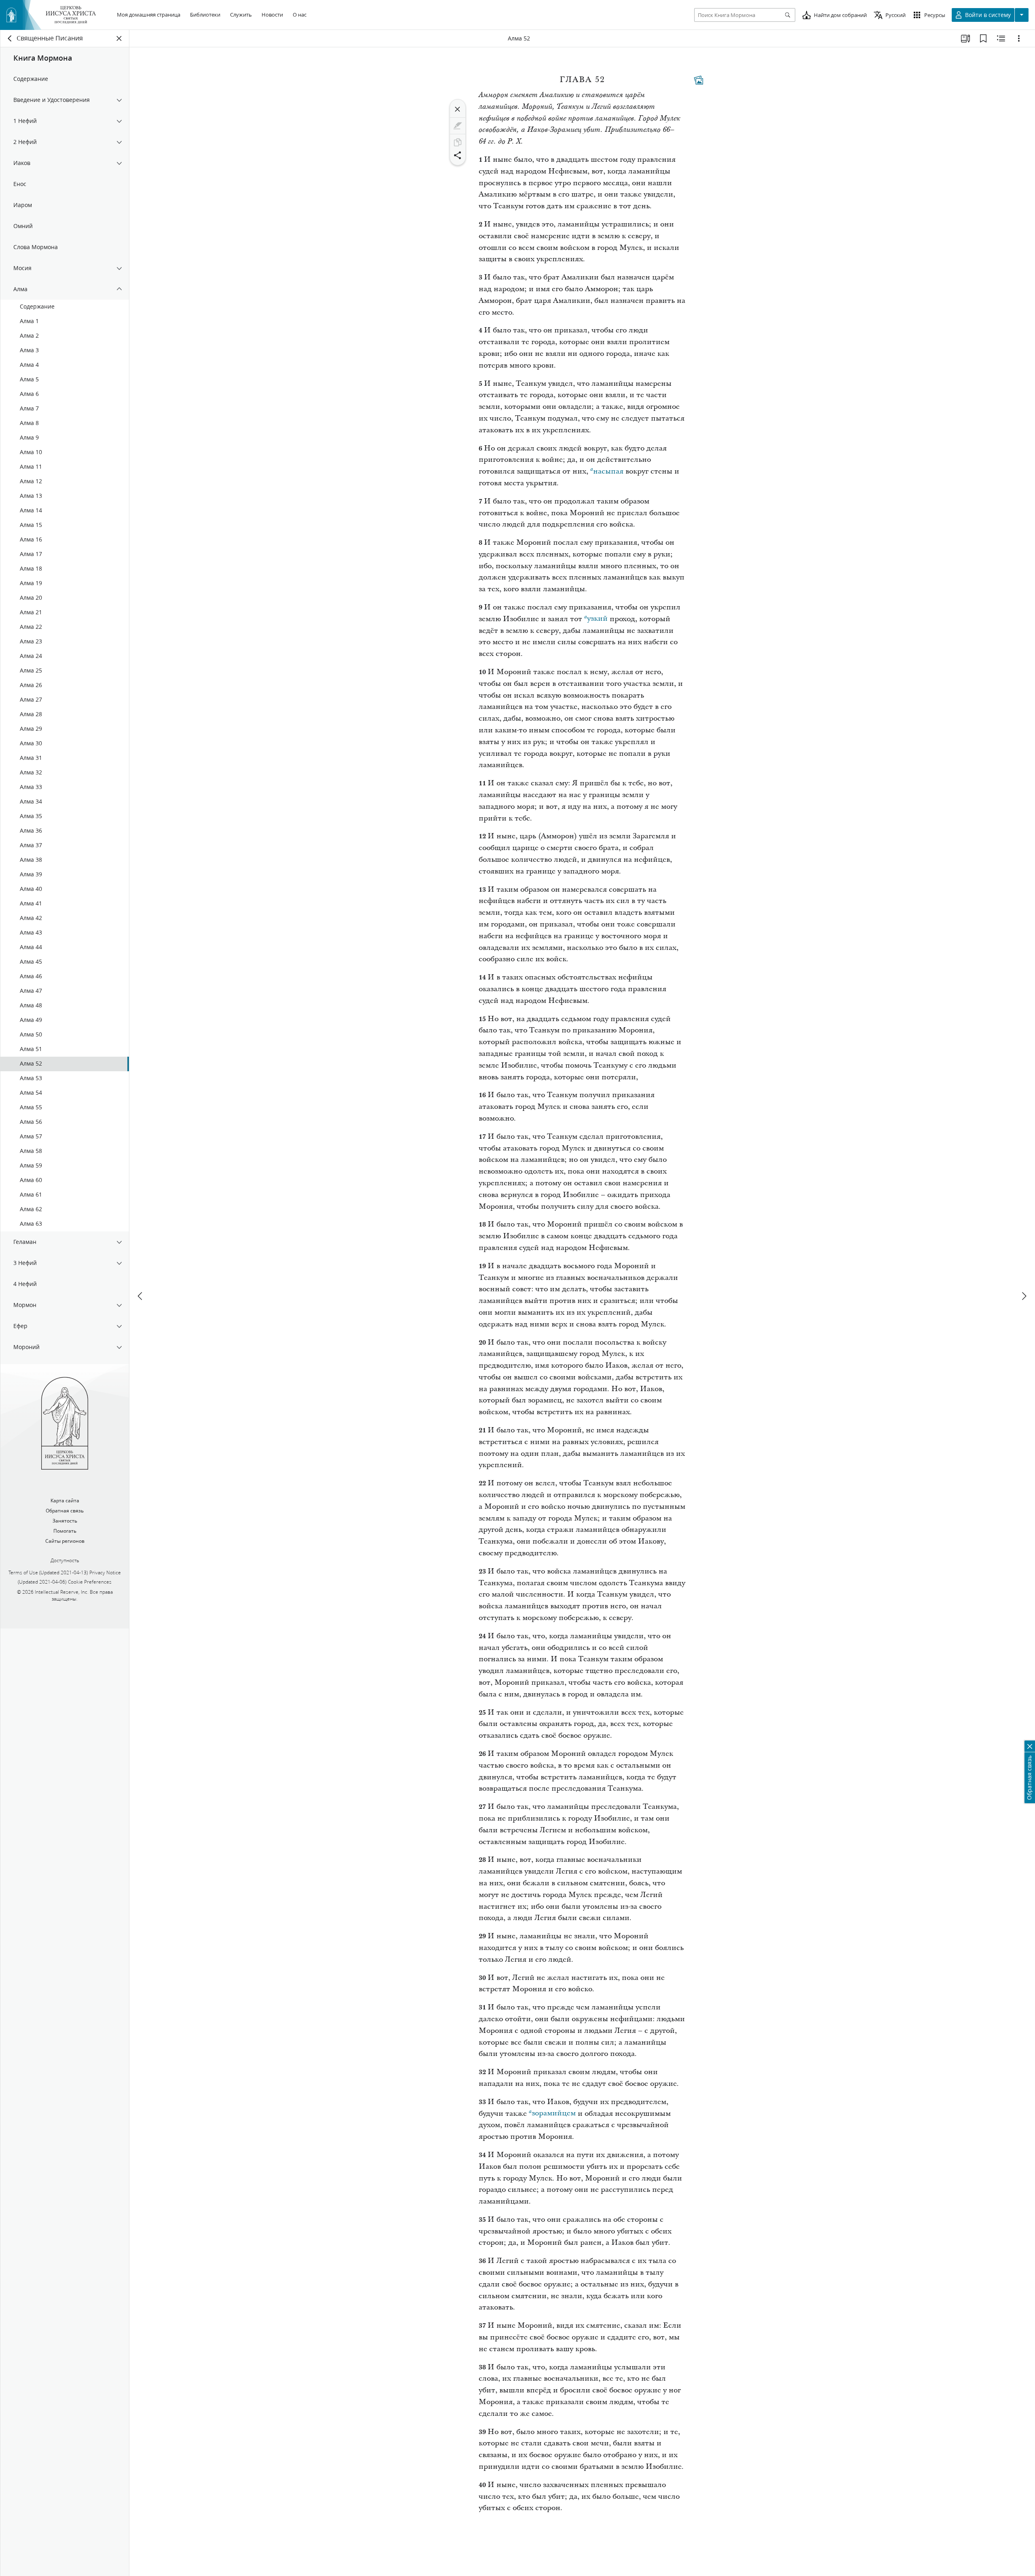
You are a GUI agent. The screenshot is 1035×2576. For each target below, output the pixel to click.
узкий (597, 619)
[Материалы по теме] (1001, 38)
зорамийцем (554, 2114)
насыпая (608, 471)
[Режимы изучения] (965, 38)
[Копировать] (458, 142)
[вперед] (1024, 1296)
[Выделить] (458, 126)
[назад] (10, 38)
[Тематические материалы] (699, 80)
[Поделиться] (458, 155)
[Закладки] (983, 38)
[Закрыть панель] (119, 38)
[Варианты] (1019, 38)
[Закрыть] (458, 109)
